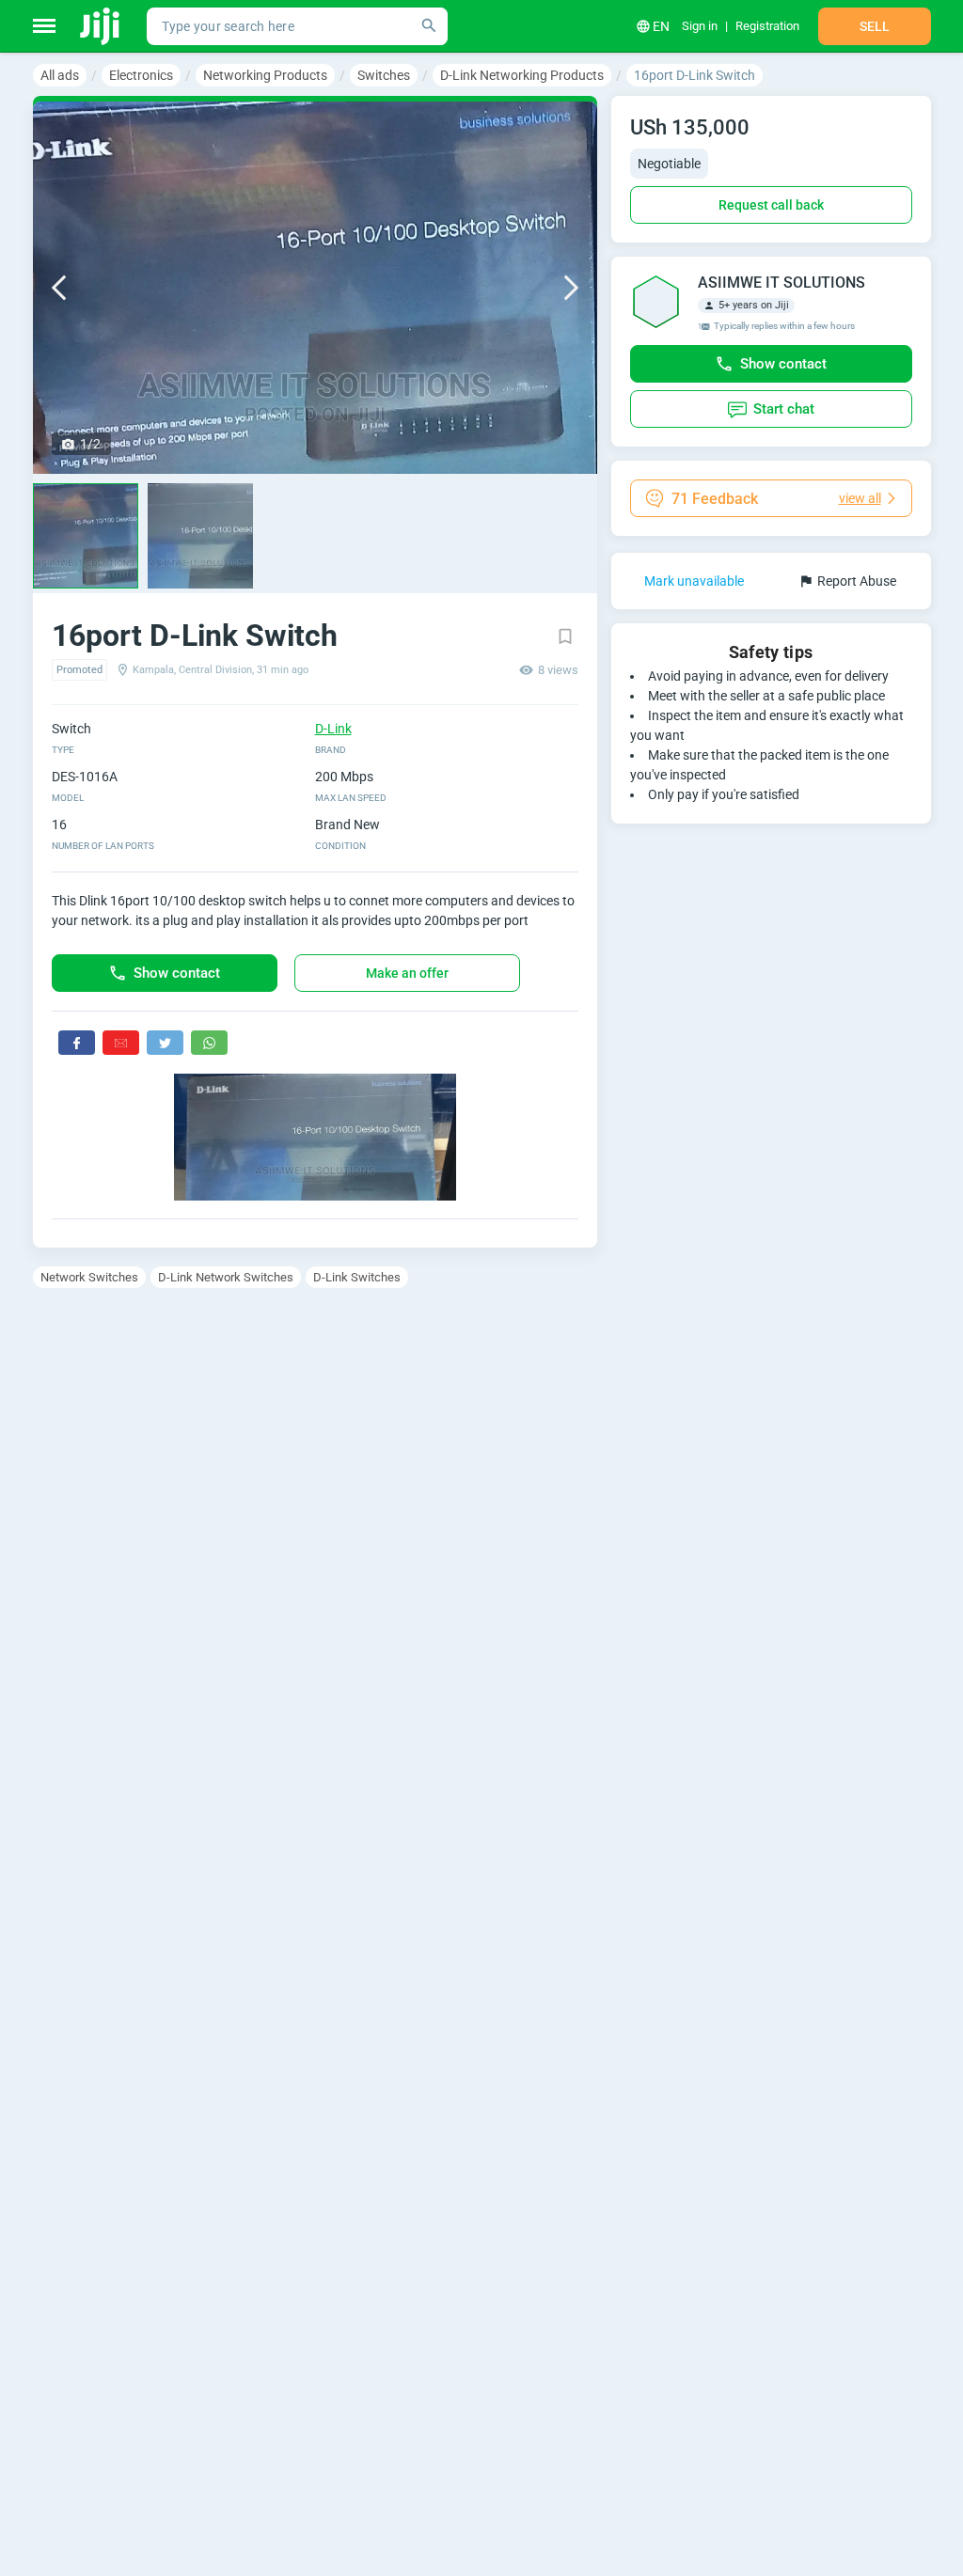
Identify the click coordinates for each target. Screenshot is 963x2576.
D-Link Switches (357, 1277)
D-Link (333, 729)
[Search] (429, 26)
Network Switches (89, 1277)
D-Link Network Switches (226, 1277)
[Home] (101, 26)
